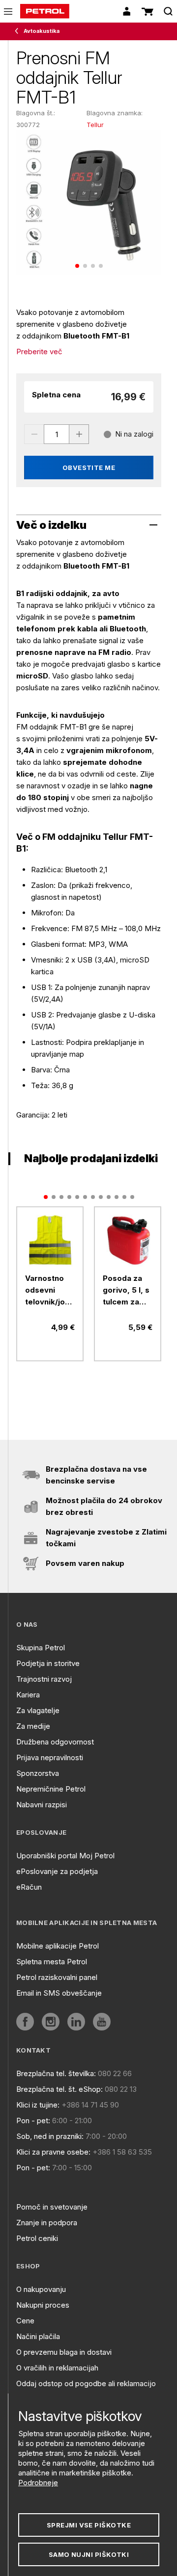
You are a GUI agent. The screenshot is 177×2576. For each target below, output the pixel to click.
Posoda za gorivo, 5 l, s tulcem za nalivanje (126, 1291)
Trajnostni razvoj (44, 1679)
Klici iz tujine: (38, 2105)
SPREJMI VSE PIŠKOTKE (89, 2525)
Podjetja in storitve (48, 1663)
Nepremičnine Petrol (51, 1789)
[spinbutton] (57, 434)
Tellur (95, 125)
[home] (45, 11)
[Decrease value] (34, 434)
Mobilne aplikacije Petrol (58, 1946)
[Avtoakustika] (19, 31)
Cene (25, 2321)
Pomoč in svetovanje (52, 2207)
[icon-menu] (8, 12)
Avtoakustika (42, 31)
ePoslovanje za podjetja (57, 1871)
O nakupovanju (41, 2289)
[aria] (50, 1240)
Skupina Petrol (41, 1648)
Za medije (33, 1726)
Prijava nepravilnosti (50, 1757)
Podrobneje (38, 2483)
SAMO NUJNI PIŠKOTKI (89, 2554)
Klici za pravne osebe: (53, 2152)
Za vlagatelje (38, 1710)
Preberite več (39, 351)
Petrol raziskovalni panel (57, 1977)
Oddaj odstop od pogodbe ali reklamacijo (86, 2383)
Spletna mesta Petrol (52, 1962)
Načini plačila (38, 2336)
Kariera (28, 1695)
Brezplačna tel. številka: (56, 2073)
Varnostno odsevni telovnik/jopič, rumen (50, 1291)
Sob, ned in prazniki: (50, 2136)
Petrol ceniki (37, 2238)
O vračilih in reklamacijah (57, 2368)
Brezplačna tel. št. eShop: (59, 2089)
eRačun (29, 1887)
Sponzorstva (38, 1773)
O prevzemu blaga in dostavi (64, 2352)
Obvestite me (89, 468)
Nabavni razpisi (42, 1805)
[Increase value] (79, 434)
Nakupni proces (43, 2305)
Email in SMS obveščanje (59, 1993)
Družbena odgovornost (55, 1742)
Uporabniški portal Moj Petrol (65, 1856)
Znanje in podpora (47, 2223)
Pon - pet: (33, 2121)
